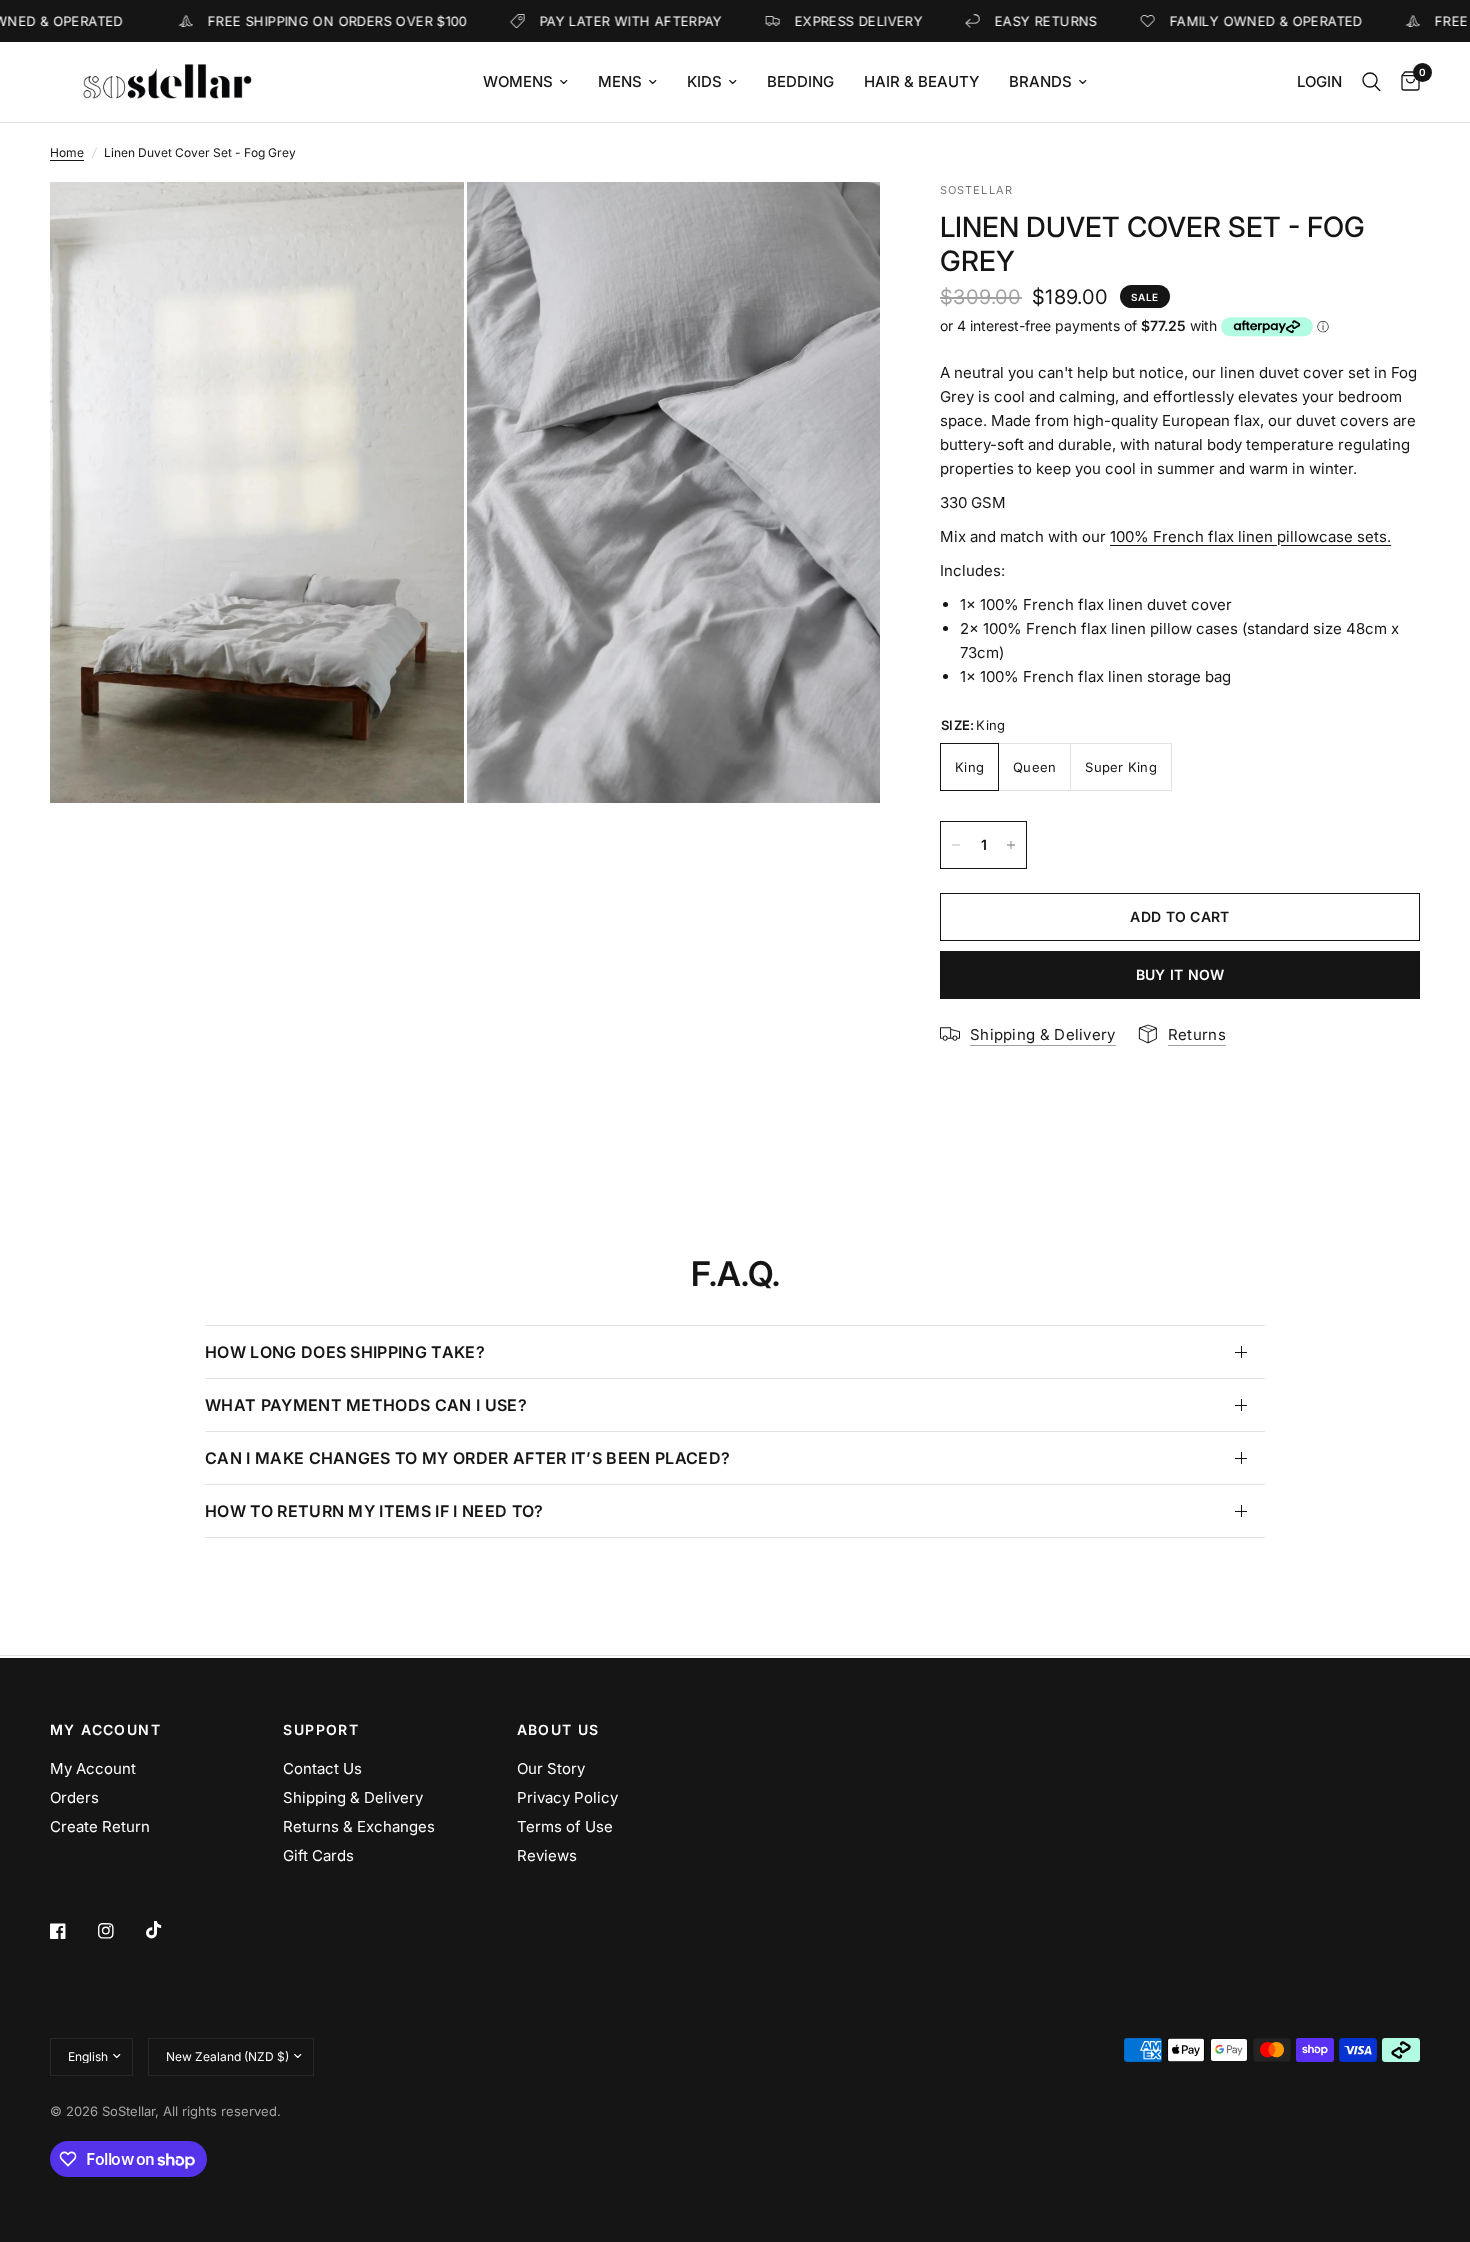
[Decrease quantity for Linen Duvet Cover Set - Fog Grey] (956, 845)
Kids (704, 81)
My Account (93, 1768)
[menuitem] (525, 82)
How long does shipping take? (345, 1352)
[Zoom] (422, 224)
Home (67, 152)
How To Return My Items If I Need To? (374, 1511)
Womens (518, 81)
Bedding (800, 81)
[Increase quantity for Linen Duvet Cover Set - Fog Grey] (1011, 845)
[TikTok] (168, 1930)
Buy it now (1180, 974)
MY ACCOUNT (105, 1730)
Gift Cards (318, 1855)
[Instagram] (120, 1931)
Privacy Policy (567, 1797)
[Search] (1371, 82)
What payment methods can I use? (366, 1405)
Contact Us (322, 1768)
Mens (620, 81)
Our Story (551, 1768)
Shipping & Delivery (353, 1797)
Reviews (547, 1855)
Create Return (100, 1826)
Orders (74, 1797)
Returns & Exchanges (359, 1826)
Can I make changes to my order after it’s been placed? (467, 1458)
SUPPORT (321, 1730)
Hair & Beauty (921, 81)
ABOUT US (558, 1730)
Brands (1040, 81)
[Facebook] (72, 1931)
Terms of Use (565, 1826)
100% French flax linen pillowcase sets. (1250, 536)
